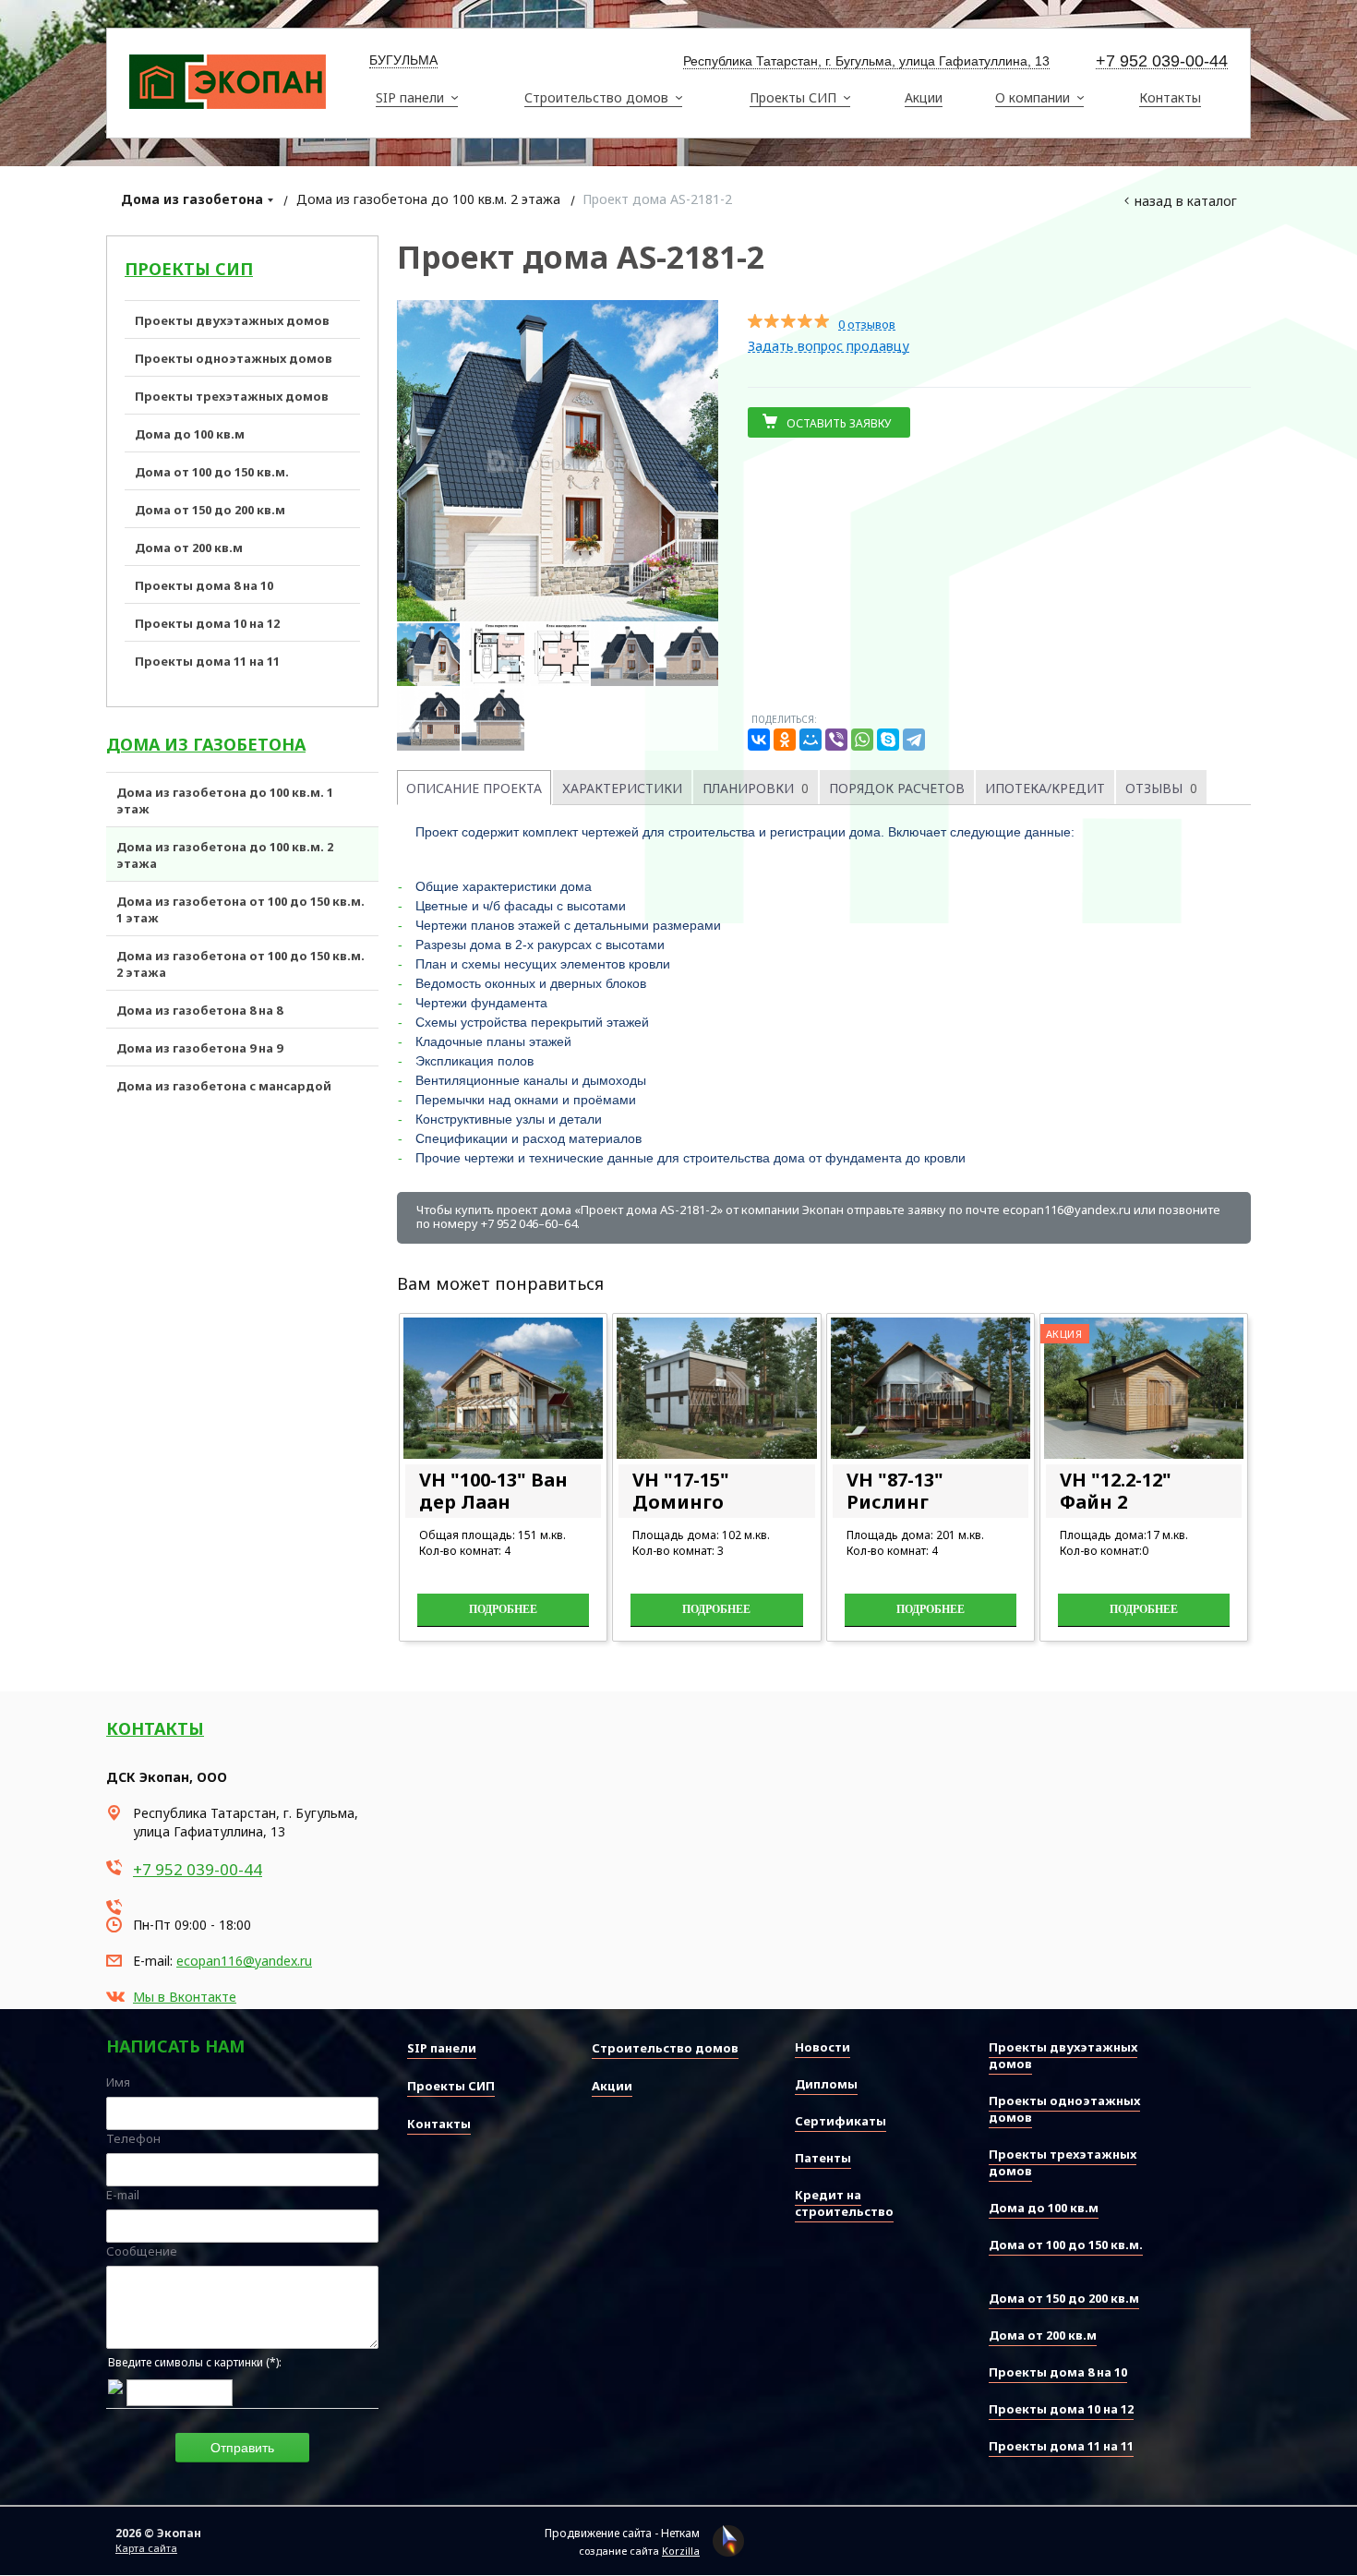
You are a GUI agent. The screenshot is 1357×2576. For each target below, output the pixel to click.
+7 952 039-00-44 (1162, 61)
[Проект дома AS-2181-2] (558, 461)
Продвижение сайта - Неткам (622, 2533)
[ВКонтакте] (759, 740)
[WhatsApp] (862, 740)
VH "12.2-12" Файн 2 (1116, 1491)
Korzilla (681, 2551)
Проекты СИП (189, 269)
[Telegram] (914, 740)
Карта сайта (146, 2548)
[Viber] (836, 740)
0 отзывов (867, 325)
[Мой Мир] (811, 740)
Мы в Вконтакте (185, 1997)
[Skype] (888, 740)
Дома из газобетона (192, 199)
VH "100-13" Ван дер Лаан (493, 1491)
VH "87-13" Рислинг (895, 1491)
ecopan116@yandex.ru (244, 1961)
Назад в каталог (1186, 201)
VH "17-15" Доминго (681, 1491)
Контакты (155, 1728)
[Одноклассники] (785, 740)
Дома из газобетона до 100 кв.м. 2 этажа (428, 199)
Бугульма (403, 60)
